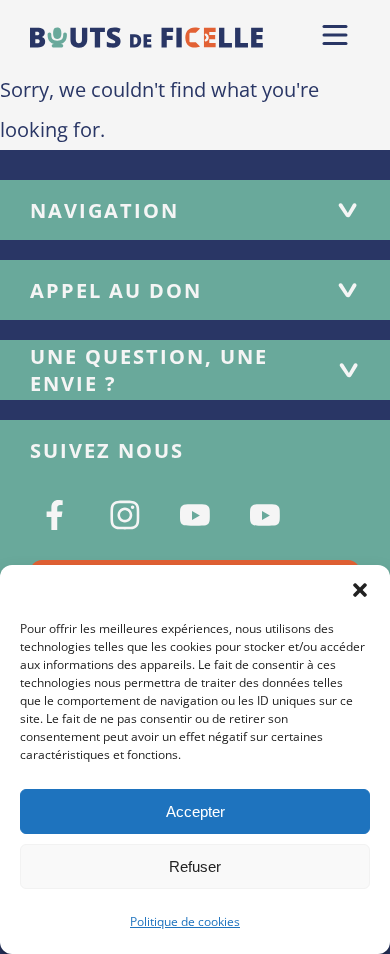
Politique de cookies (185, 921)
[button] (360, 590)
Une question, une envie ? (149, 370)
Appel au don (116, 290)
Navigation (104, 210)
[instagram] (125, 515)
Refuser (195, 866)
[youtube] (195, 515)
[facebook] (55, 515)
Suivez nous (107, 450)
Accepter (195, 811)
